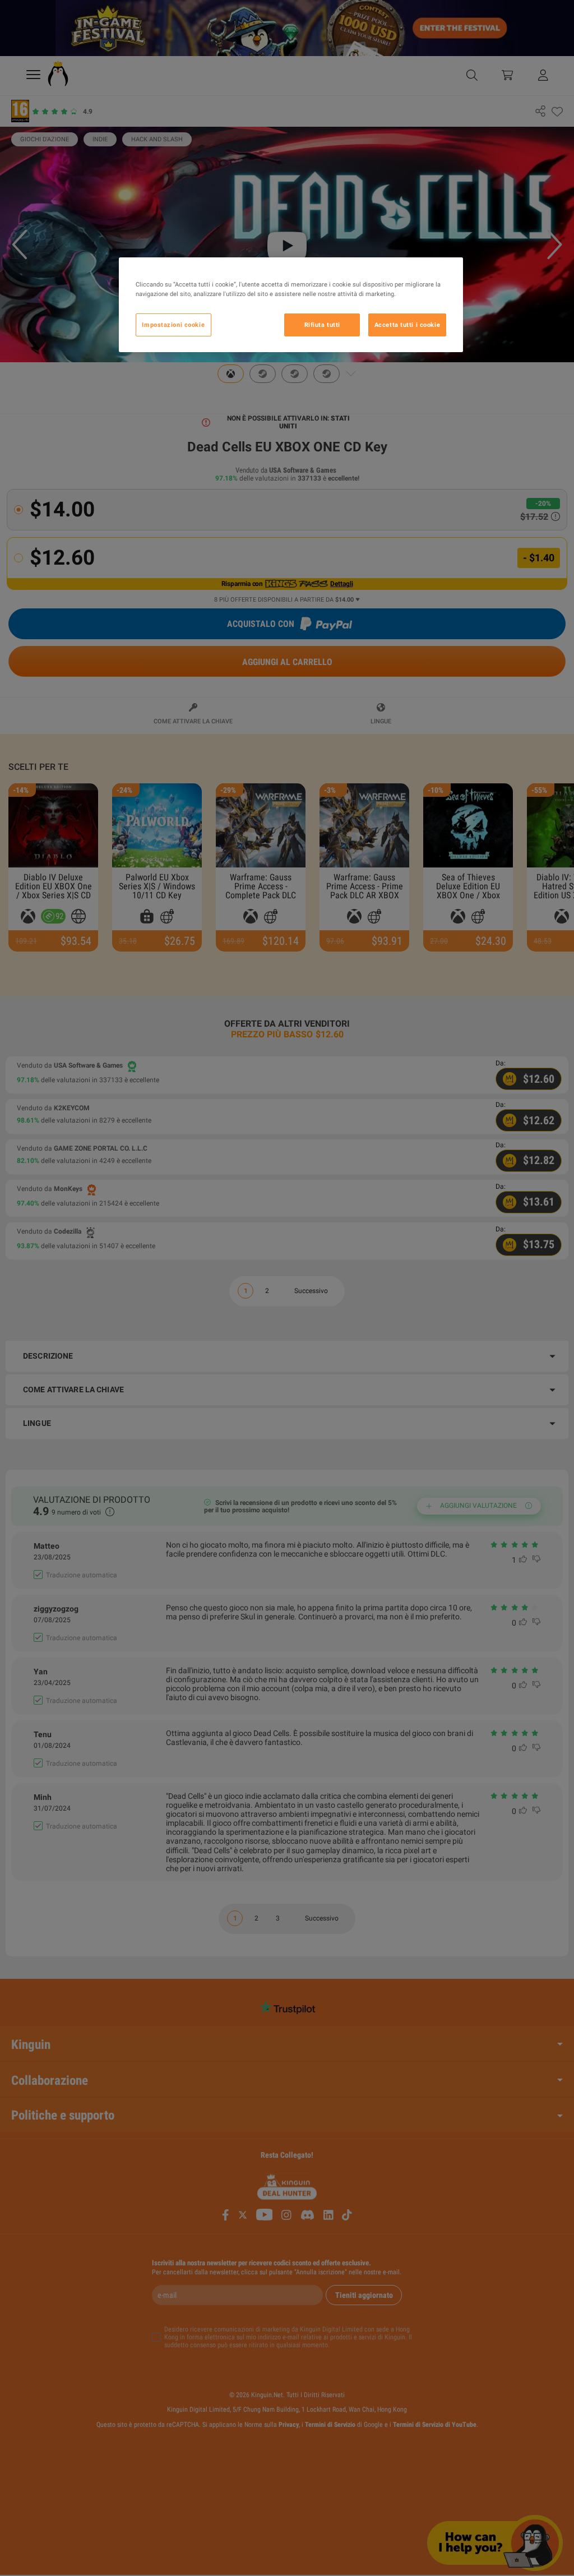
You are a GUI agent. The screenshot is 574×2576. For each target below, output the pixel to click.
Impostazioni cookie (173, 325)
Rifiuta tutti (322, 325)
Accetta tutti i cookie (408, 325)
